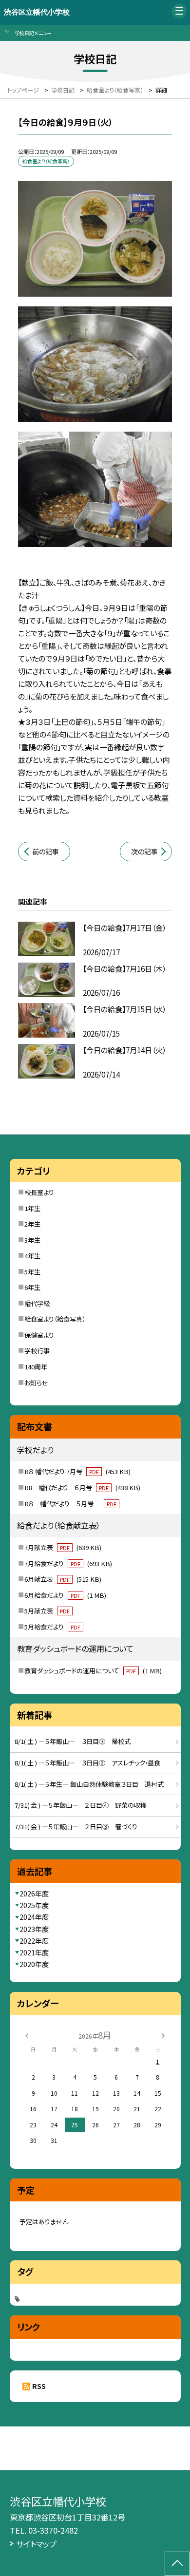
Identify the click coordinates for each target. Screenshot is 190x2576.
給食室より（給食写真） (55, 1319)
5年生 (32, 1272)
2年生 (32, 1224)
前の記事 (46, 852)
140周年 (36, 1367)
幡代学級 (37, 1303)
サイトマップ (36, 2544)
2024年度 (34, 1917)
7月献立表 (63, 1547)
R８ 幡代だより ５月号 (70, 1504)
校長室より (39, 1192)
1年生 (32, 1208)
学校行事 (37, 1351)
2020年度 (34, 1964)
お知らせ (36, 1383)
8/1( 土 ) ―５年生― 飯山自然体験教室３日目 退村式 (89, 1784)
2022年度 (34, 1941)
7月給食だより (68, 1563)
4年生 (32, 1256)
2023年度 (34, 1929)
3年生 (32, 1240)
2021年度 (34, 1952)
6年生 (32, 1287)
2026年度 (34, 1894)
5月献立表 (47, 1611)
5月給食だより (52, 1627)
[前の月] (27, 2035)
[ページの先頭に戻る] (177, 2564)
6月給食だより (65, 1595)
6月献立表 (63, 1579)
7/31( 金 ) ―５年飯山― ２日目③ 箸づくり (76, 1827)
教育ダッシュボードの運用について (93, 1671)
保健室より (39, 1335)
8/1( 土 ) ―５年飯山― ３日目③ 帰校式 (73, 1741)
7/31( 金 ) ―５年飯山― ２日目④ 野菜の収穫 (81, 1805)
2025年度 (34, 1905)
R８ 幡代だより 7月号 (77, 1471)
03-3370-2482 (53, 2530)
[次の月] (163, 2035)
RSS (39, 2386)
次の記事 (144, 852)
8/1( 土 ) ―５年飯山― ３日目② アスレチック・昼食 (87, 1763)
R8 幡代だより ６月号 (82, 1487)
